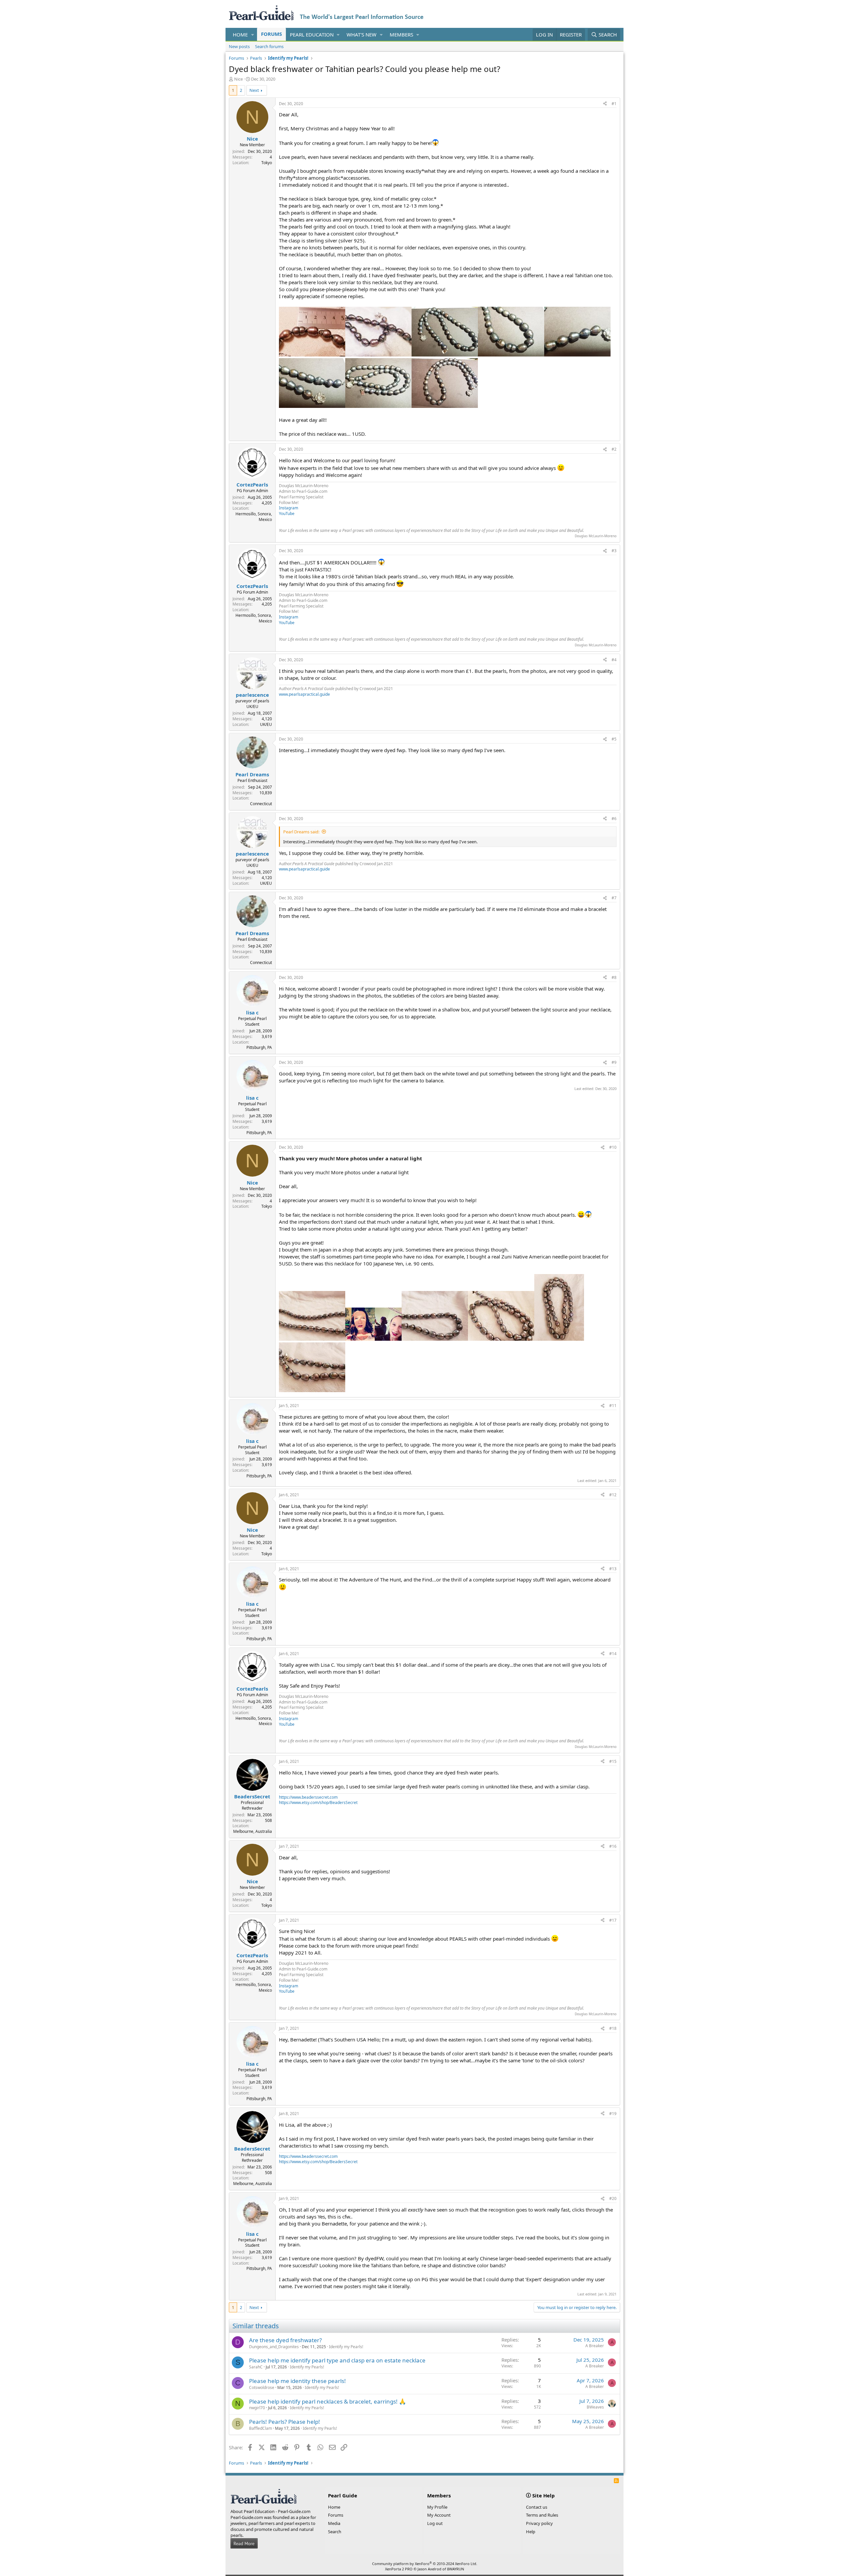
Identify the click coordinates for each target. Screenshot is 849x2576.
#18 (613, 2028)
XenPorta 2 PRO (399, 2569)
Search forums (269, 46)
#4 (614, 660)
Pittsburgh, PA (259, 1047)
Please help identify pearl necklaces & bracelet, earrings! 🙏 (327, 2401)
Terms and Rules (542, 2515)
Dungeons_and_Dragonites (274, 2347)
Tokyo (267, 163)
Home (240, 34)
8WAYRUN (456, 2569)
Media (334, 2523)
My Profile (437, 2507)
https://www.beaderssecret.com (308, 1797)
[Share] (605, 104)
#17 (613, 1920)
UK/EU (266, 724)
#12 (613, 1495)
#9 (614, 1062)
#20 (613, 2198)
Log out (435, 2523)
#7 (614, 898)
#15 (613, 1761)
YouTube (287, 514)
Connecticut (261, 804)
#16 (613, 1846)
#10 (613, 1147)
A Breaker (595, 2346)
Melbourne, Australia (253, 1831)
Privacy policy (539, 2523)
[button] (253, 35)
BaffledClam (261, 2428)
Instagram (289, 508)
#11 (613, 1406)
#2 (614, 449)
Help (531, 2532)
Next (254, 90)
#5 (614, 739)
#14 (613, 1654)
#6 (614, 819)
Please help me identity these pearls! (297, 2381)
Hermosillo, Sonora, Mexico (254, 517)
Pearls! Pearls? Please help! (285, 2422)
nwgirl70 (257, 2408)
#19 (613, 2114)
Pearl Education (312, 34)
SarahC (256, 2367)
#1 (614, 104)
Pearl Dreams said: (301, 832)
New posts (239, 46)
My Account (439, 2515)
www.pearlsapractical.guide (304, 694)
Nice (238, 79)
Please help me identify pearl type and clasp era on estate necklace (337, 2360)
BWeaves (595, 2407)
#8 (614, 977)
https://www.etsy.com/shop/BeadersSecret (318, 1803)
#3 (614, 551)
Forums (271, 34)
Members (401, 34)
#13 (613, 1569)
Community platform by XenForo (425, 2564)
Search (335, 2532)
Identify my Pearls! (346, 2347)
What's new (361, 34)
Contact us (537, 2507)
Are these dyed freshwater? (285, 2340)
